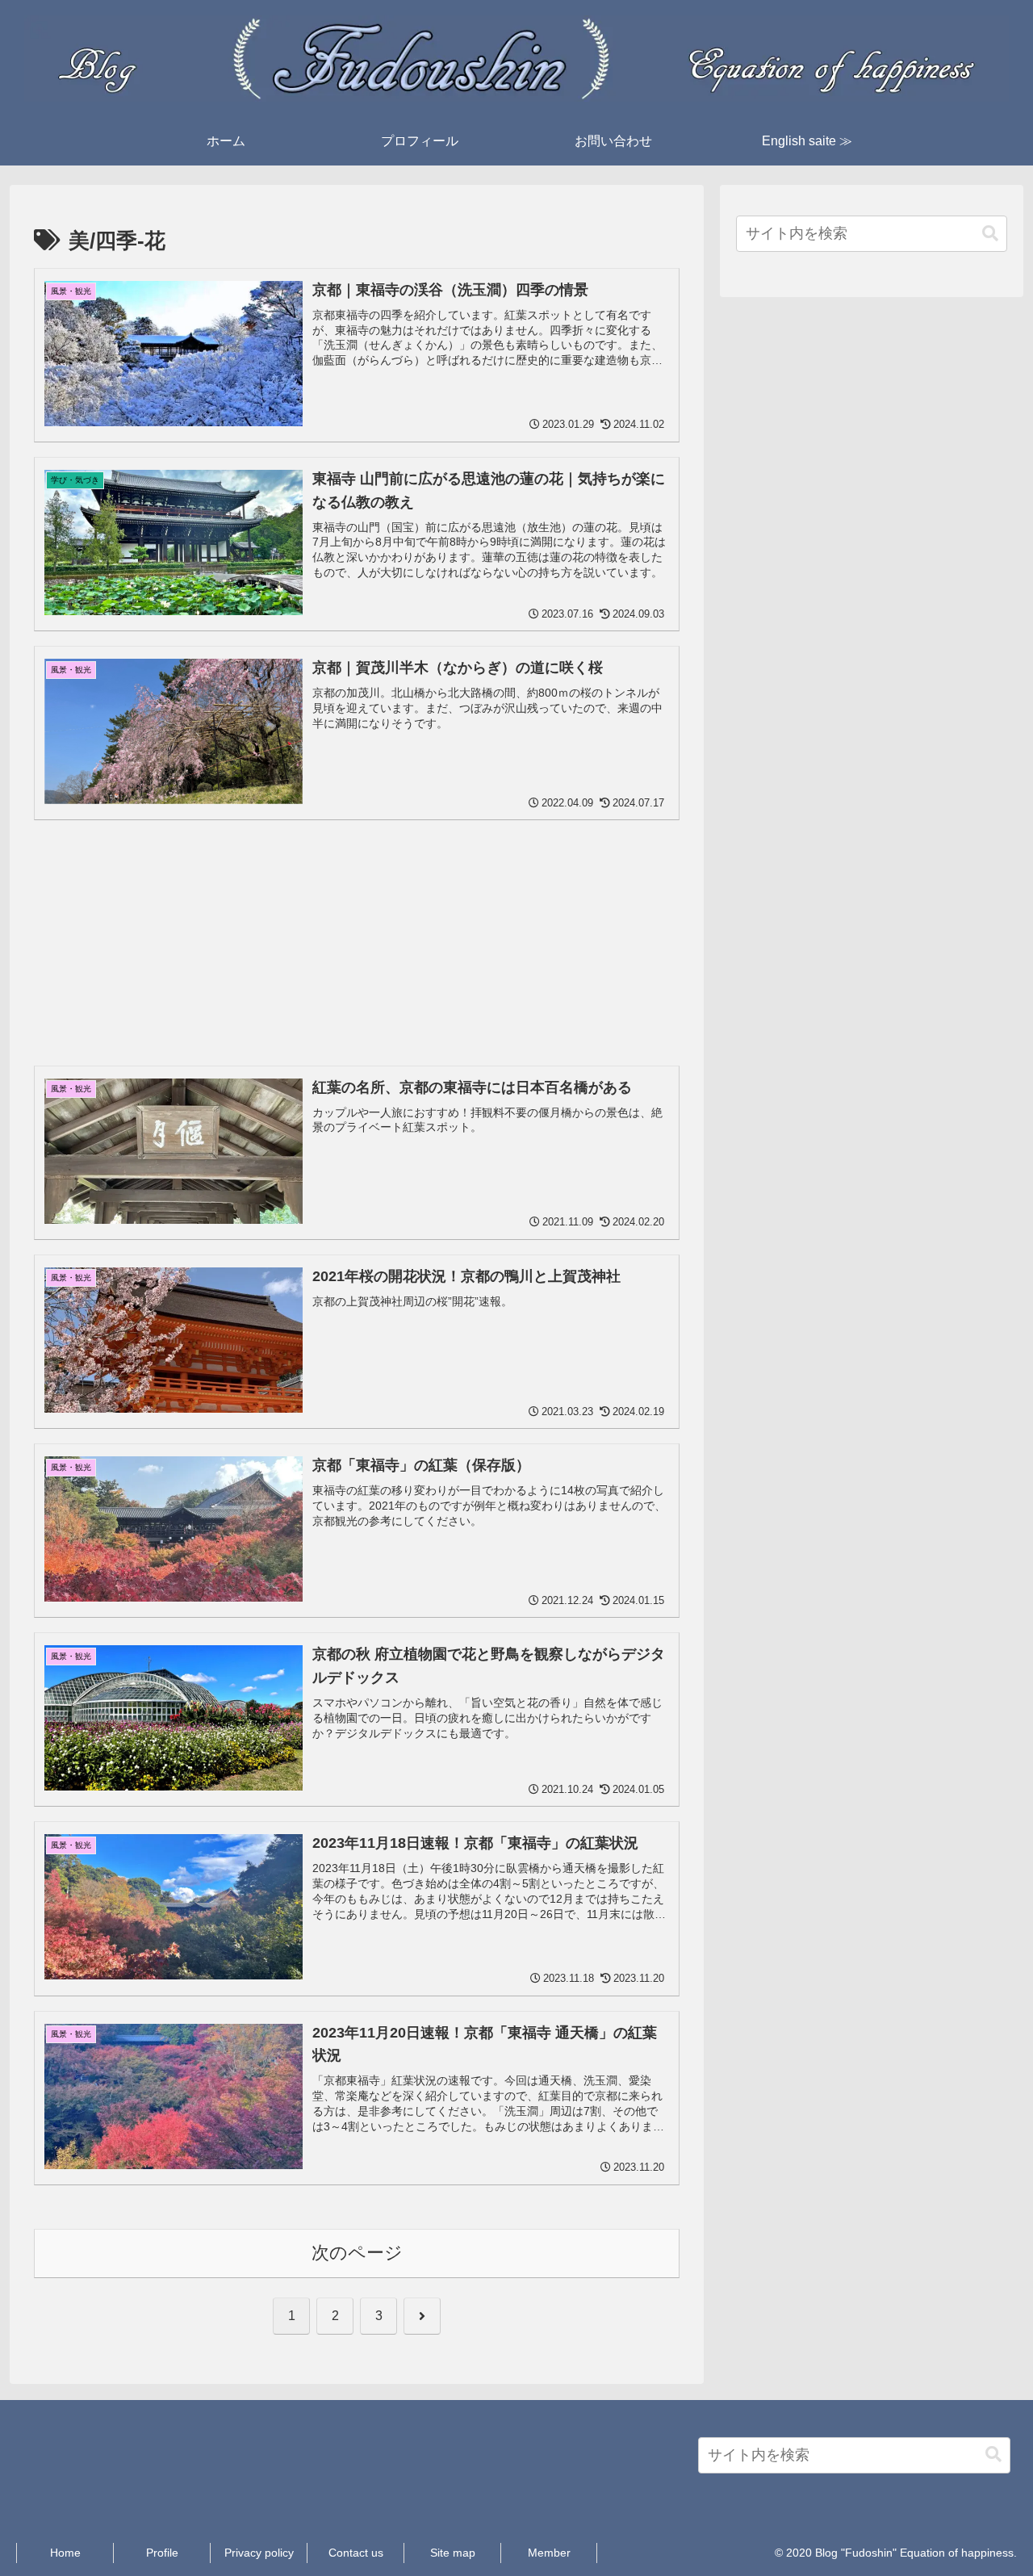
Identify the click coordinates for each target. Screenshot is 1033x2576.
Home (65, 2553)
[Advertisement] (357, 922)
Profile (162, 2553)
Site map (453, 2553)
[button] (990, 234)
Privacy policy (259, 2553)
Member (549, 2553)
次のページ (357, 2253)
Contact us (356, 2553)
